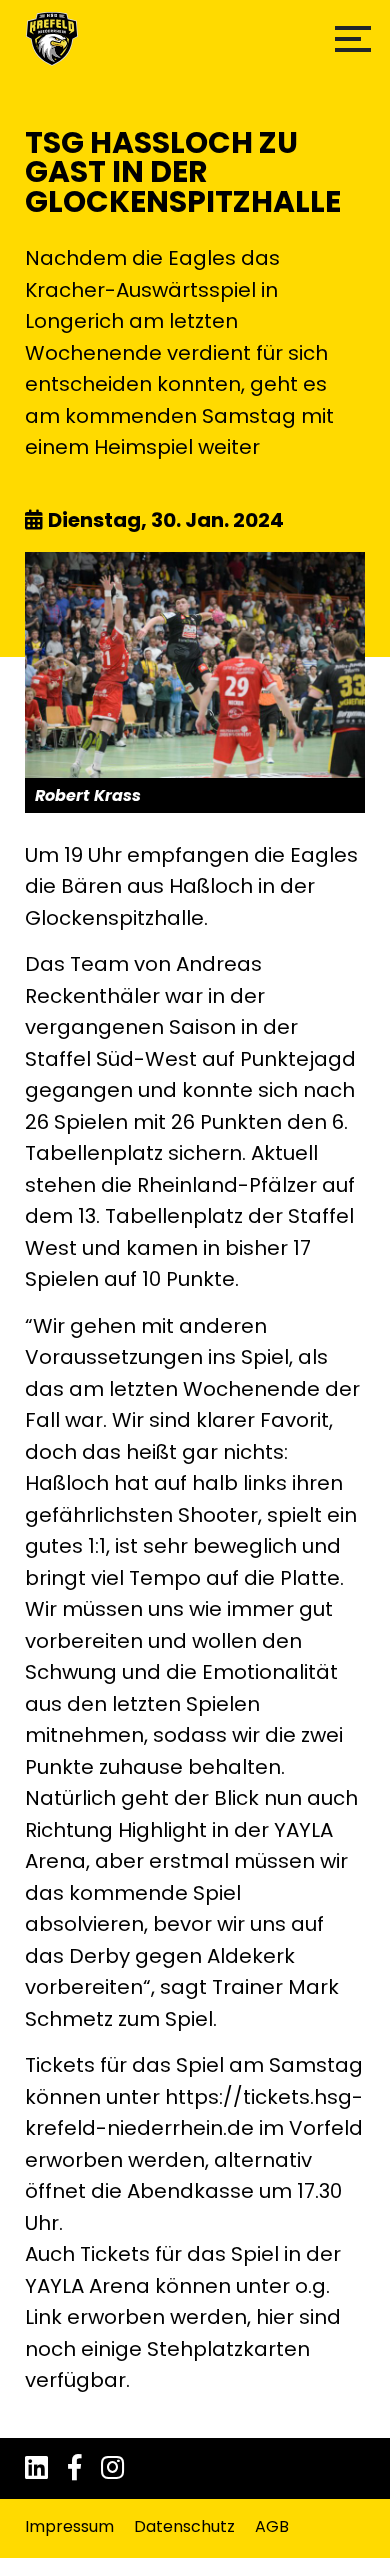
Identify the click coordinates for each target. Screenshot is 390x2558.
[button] (353, 39)
